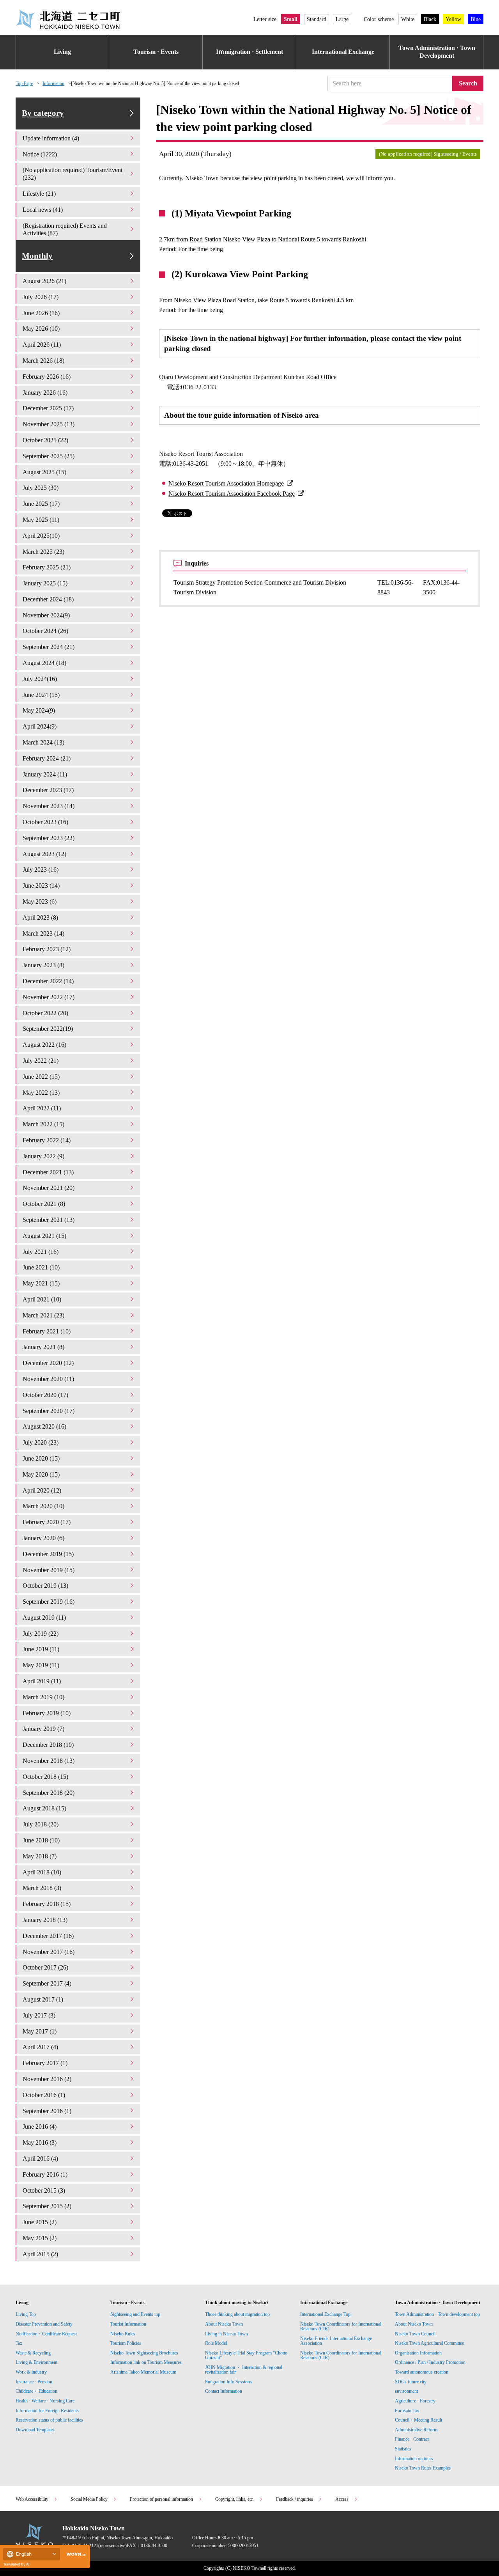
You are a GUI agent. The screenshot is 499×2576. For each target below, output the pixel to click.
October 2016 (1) (44, 2095)
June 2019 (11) (41, 1649)
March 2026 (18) (43, 361)
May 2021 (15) (41, 1283)
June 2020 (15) (41, 1458)
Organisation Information (418, 2353)
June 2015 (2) (40, 2222)
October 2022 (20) (45, 1013)
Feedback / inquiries (295, 2499)
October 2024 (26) (45, 631)
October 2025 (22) (45, 440)
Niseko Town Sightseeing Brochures (144, 2353)
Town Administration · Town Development (437, 52)
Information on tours (414, 2459)
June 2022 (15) (41, 1077)
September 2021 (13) (49, 1220)
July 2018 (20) (41, 1824)
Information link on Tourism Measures (146, 2362)
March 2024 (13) (43, 742)
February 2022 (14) (47, 1140)
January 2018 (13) (45, 1920)
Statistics (403, 2449)
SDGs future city (411, 2382)
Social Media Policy (89, 2499)
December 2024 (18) (48, 599)
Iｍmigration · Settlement (249, 52)
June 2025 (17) (41, 504)
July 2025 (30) (41, 488)
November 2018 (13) (49, 1761)
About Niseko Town (224, 2324)
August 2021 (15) (44, 1236)
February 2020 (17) (47, 1522)
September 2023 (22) (49, 838)
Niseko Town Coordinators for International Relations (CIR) (341, 2326)
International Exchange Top (325, 2314)
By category (43, 113)
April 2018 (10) (42, 1872)
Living (62, 52)
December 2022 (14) (48, 981)
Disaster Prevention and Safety (44, 2324)
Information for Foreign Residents (47, 2411)
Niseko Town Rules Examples (423, 2468)
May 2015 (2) (40, 2238)
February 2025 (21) (47, 567)
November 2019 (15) (49, 1570)
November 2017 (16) (49, 1952)
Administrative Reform (416, 2430)
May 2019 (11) (41, 1665)
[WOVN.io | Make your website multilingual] (74, 2554)
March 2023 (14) (43, 933)
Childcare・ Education (36, 2391)
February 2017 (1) (45, 2063)
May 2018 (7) (40, 1856)
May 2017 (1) (40, 2031)
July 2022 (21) (41, 1061)
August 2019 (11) (44, 1618)
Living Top (26, 2314)
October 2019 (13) (45, 1586)
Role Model (216, 2343)
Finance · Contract (412, 2439)
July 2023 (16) (41, 870)
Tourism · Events (156, 52)
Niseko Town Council (415, 2334)
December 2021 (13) (48, 1172)
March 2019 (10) (43, 1697)
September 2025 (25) (49, 456)
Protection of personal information (161, 2499)
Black (430, 19)
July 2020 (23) (41, 1442)
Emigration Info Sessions (228, 2382)
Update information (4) (51, 138)
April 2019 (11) (42, 1681)
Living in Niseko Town (226, 2334)
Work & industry (31, 2372)
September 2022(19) (48, 1029)
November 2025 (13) (49, 424)
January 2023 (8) (43, 965)
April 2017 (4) (40, 2047)
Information (53, 83)
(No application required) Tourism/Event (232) (73, 174)
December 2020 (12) (48, 1363)
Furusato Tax (407, 2411)
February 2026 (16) (47, 377)
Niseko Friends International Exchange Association (336, 2341)
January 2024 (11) (45, 774)
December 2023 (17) (48, 790)
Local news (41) (43, 210)
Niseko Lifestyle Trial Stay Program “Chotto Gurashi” (246, 2355)
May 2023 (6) (40, 902)
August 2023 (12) (44, 854)
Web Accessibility (32, 2499)
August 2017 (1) (43, 1999)
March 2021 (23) (43, 1315)
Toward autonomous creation (422, 2372)
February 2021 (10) (47, 1331)
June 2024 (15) (41, 695)
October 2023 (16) (45, 822)
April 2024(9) (40, 726)
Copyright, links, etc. (234, 2499)
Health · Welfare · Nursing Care (45, 2401)
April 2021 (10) (42, 1299)
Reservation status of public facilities (49, 2420)
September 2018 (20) (49, 1793)
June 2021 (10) (41, 1267)
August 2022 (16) (44, 1045)
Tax (19, 2343)
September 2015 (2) (47, 2206)
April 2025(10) (41, 536)
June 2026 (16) (41, 313)
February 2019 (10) (47, 1713)
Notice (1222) (40, 154)
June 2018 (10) (41, 1840)
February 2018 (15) (47, 1904)
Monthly (37, 256)
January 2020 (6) (43, 1538)
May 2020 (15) (41, 1474)
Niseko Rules (123, 2334)
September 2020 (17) (49, 1411)
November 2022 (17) (49, 997)
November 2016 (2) (47, 2079)
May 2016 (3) (40, 2143)
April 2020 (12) (42, 1490)
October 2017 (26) (45, 1967)
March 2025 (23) (43, 552)
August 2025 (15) (44, 472)
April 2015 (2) (40, 2254)
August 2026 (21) (44, 281)
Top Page (24, 83)
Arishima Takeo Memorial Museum (143, 2372)
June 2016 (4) (40, 2127)
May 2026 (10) (41, 329)
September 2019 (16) (49, 1602)
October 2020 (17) (45, 1395)
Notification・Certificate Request (46, 2334)
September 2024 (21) (49, 647)
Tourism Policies (126, 2343)
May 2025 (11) (41, 520)
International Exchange (343, 52)
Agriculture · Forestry (415, 2401)
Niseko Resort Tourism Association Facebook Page (232, 494)
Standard (317, 19)
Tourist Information (128, 2324)
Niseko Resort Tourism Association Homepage (226, 483)
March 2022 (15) (43, 1124)
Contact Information (224, 2391)
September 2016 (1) (47, 2111)
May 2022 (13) (41, 1093)
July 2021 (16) (41, 1252)
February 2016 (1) (45, 2174)
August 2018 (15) (44, 1808)
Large (342, 19)
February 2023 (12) (47, 949)
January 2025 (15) (45, 583)
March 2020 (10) (43, 1506)
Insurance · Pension (34, 2382)
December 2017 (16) (48, 1936)
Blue (476, 19)
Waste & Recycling (33, 2353)
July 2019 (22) (41, 1634)
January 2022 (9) (43, 1156)
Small (291, 19)
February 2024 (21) (47, 758)
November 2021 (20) (49, 1188)
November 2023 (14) (49, 806)
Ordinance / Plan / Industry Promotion (430, 2362)
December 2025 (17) (48, 408)
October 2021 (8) (44, 1204)
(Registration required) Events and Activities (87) (65, 230)
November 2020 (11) (48, 1379)
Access (342, 2499)
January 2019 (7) (43, 1729)
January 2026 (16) (45, 393)
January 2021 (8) (43, 1347)
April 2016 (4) (40, 2158)
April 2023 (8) (40, 917)
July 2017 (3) (39, 2015)
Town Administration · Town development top (437, 2314)
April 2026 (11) (42, 345)
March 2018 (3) (42, 1888)
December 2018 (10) (48, 1745)
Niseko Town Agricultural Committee (429, 2343)
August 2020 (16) (44, 1426)
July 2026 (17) (41, 297)
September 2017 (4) (47, 1983)
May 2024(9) (39, 710)
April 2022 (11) (42, 1108)
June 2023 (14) (41, 886)
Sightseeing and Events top (135, 2314)
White (408, 19)
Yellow (453, 19)
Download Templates (36, 2430)
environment (406, 2391)
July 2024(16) (40, 679)
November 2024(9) (46, 615)
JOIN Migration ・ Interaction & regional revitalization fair (244, 2370)
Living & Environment (36, 2362)
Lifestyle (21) (39, 194)
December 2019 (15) (48, 1554)
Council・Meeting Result (418, 2420)
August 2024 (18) (44, 663)
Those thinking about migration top (237, 2314)
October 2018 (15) (45, 1777)
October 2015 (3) (44, 2190)
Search (468, 83)
